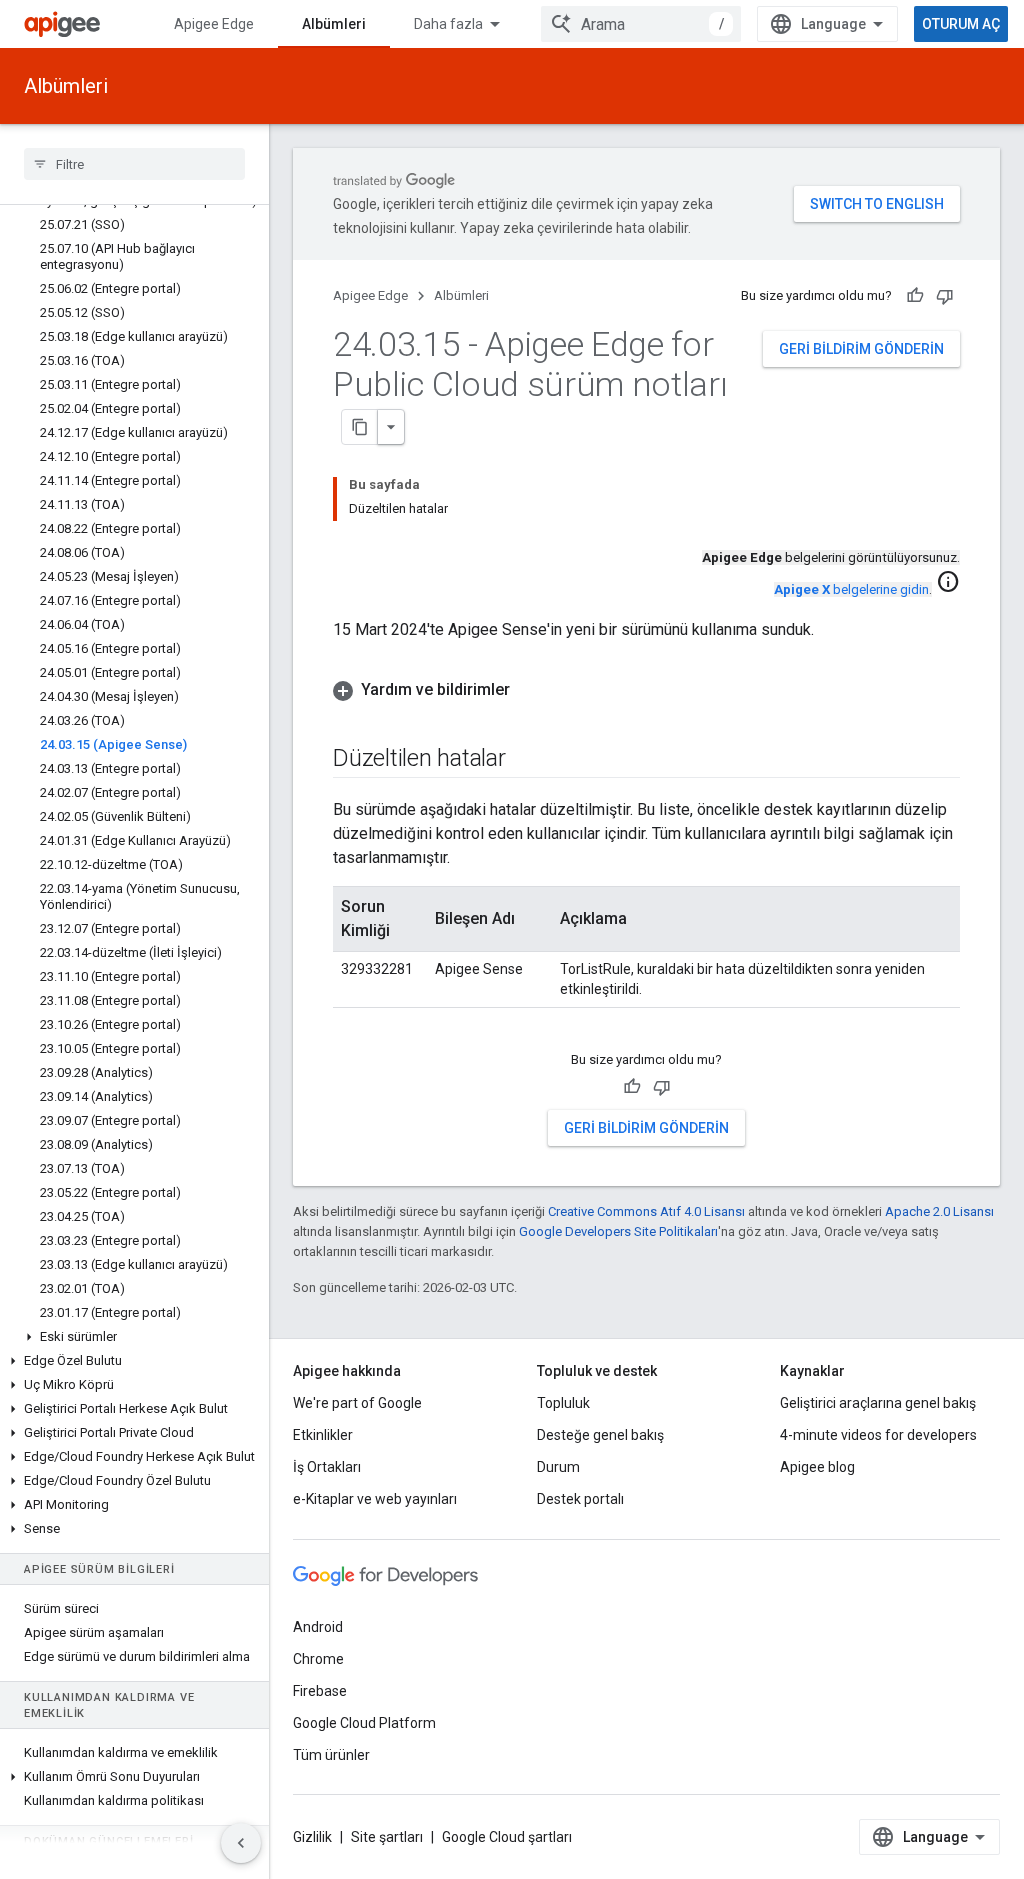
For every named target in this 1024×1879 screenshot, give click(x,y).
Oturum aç (961, 24)
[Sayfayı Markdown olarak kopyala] (360, 427)
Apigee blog (817, 1467)
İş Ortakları (327, 1467)
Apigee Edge (214, 24)
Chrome (318, 1659)
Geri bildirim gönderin (861, 349)
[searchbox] (134, 164)
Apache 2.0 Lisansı (939, 1211)
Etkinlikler (323, 1435)
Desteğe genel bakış (600, 1435)
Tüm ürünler (331, 1755)
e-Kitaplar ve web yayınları (375, 1499)
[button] (134, 1337)
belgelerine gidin (851, 589)
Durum (558, 1467)
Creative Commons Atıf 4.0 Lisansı (646, 1211)
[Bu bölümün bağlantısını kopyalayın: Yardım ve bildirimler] (530, 690)
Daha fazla (448, 24)
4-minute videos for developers (878, 1435)
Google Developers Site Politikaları (618, 1231)
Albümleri (334, 24)
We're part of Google (357, 1403)
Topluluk (563, 1403)
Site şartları (387, 1837)
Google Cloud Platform (364, 1723)
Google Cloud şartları (507, 1837)
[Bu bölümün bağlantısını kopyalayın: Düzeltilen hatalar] (526, 760)
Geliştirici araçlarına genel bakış (878, 1403)
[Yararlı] (915, 296)
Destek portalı (580, 1499)
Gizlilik (312, 1837)
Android (318, 1627)
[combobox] (641, 24)
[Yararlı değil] (945, 296)
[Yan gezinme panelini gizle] (241, 1843)
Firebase (320, 1691)
